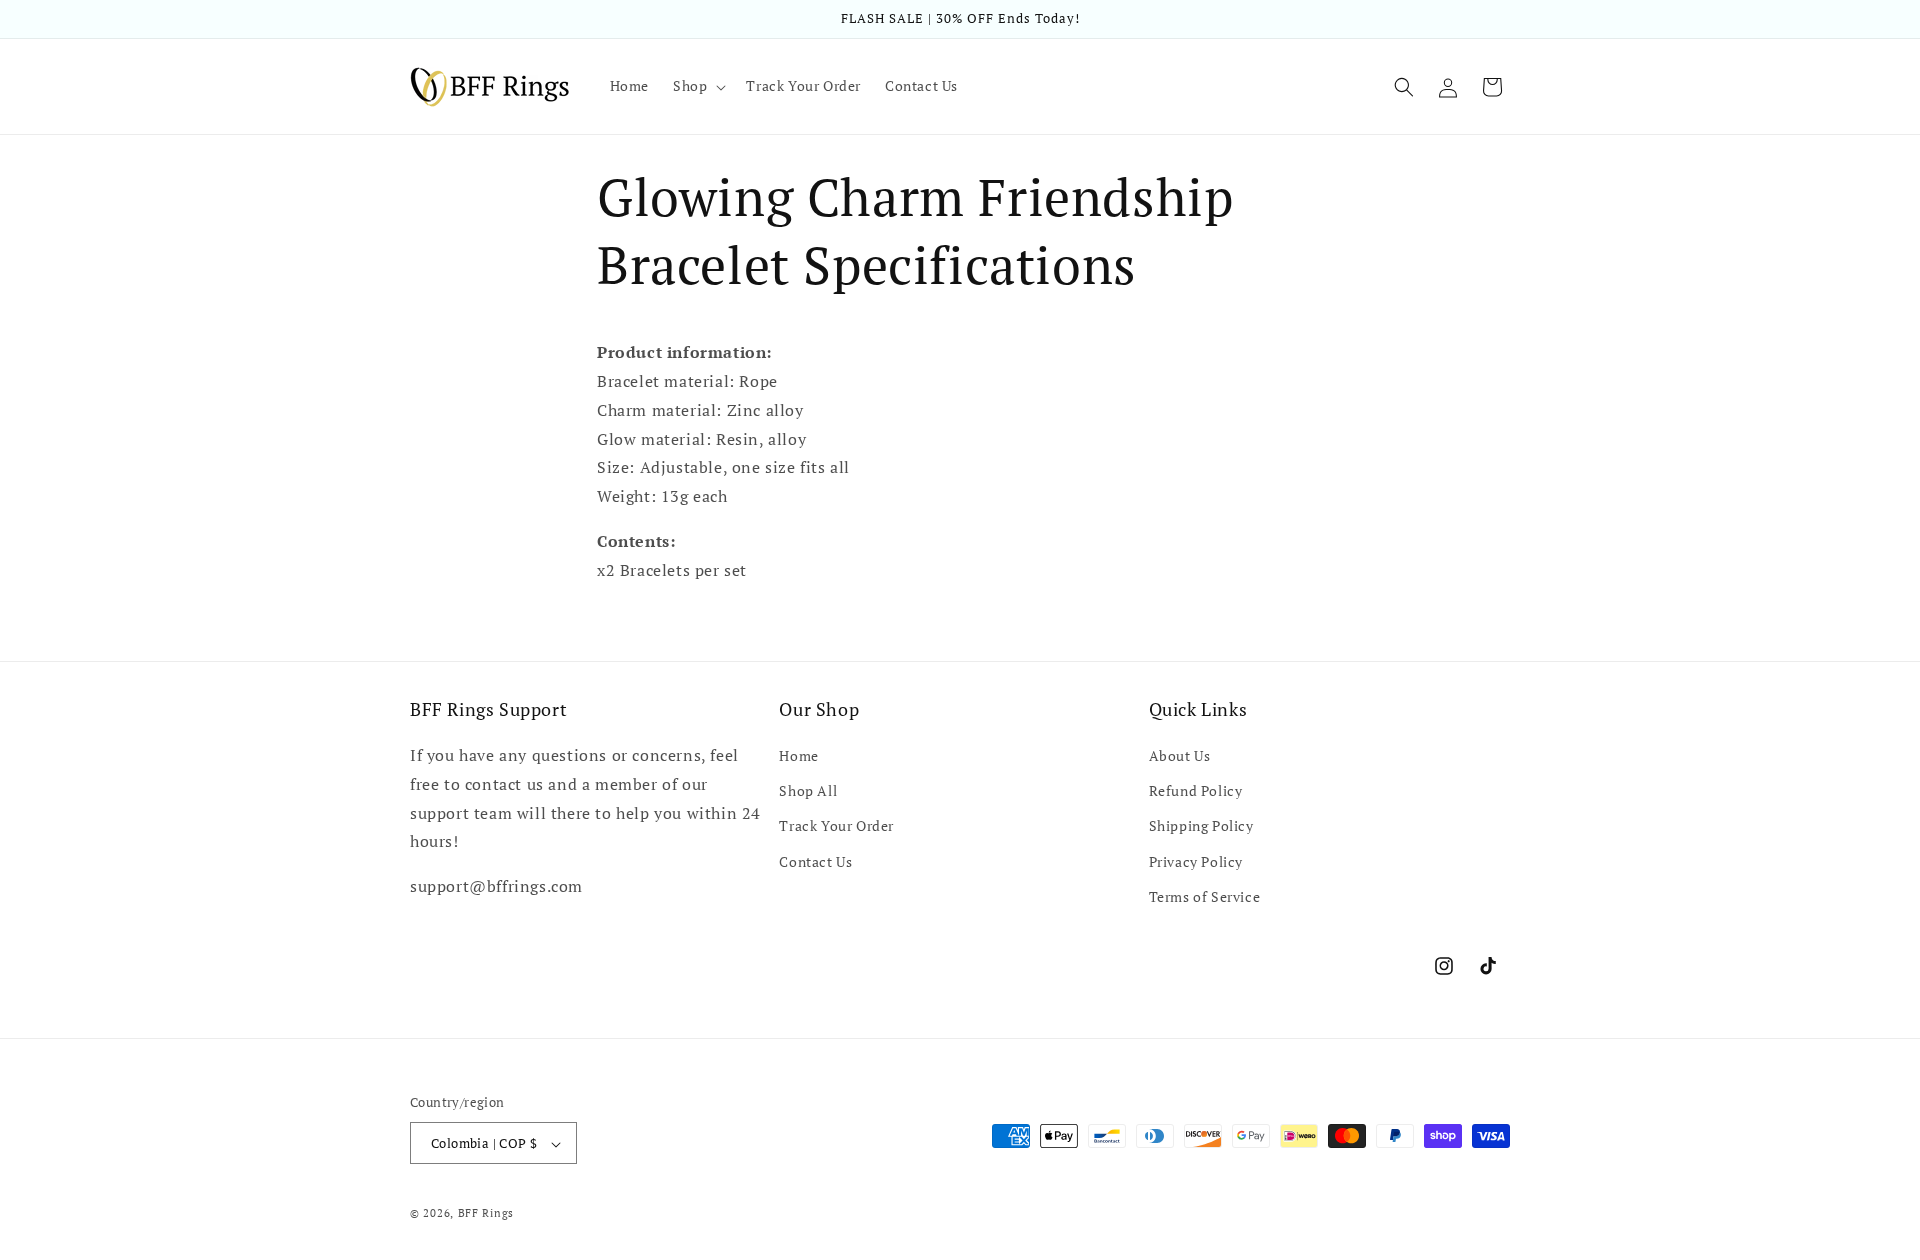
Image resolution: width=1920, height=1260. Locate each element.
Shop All (808, 790)
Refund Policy (1196, 790)
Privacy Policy (1196, 861)
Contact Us (815, 861)
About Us (1180, 755)
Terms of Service (1205, 896)
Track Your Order (836, 826)
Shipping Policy (1201, 826)
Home (798, 755)
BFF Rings (486, 1214)
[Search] (1404, 87)
